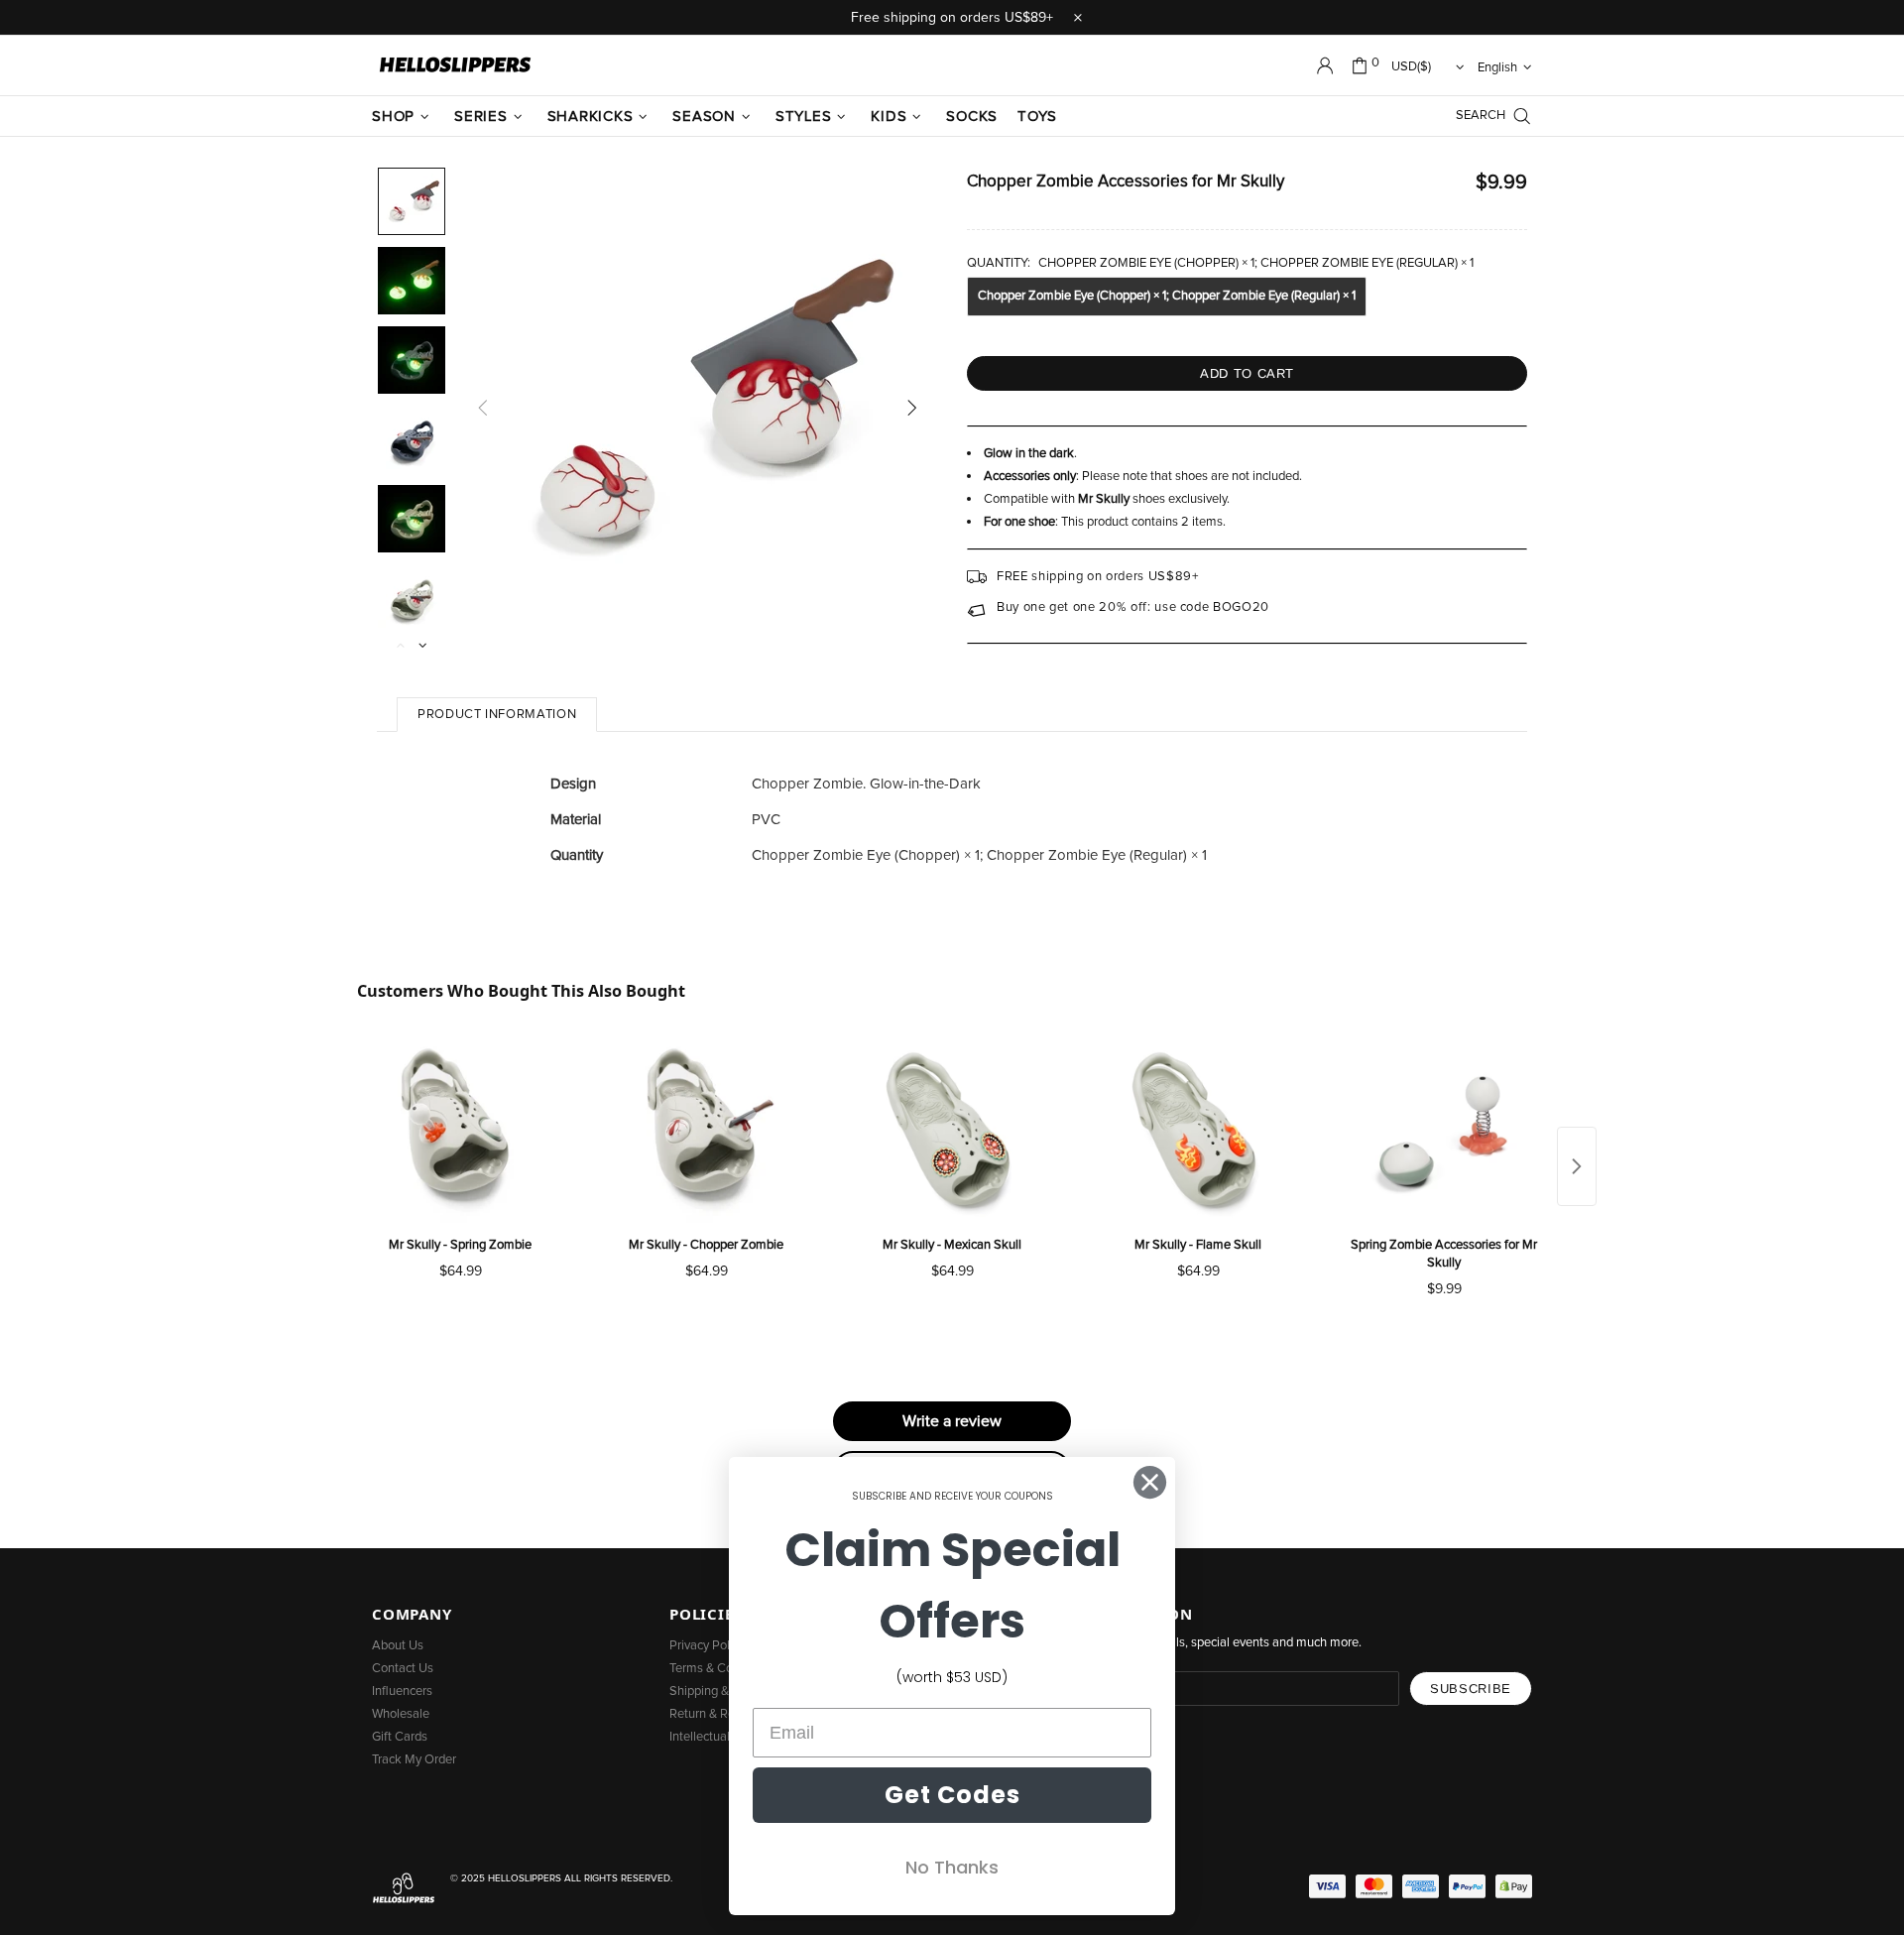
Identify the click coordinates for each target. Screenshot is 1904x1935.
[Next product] (1577, 1166)
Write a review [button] (952, 1421)
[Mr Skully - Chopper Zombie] (706, 1130)
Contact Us (403, 1669)
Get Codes (952, 1795)
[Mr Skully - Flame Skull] (1198, 1130)
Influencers (402, 1692)
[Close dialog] (1150, 1482)
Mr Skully (1104, 499)
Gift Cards (400, 1737)
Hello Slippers (455, 65)
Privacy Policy (707, 1646)
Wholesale (401, 1714)
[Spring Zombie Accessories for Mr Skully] (1444, 1130)
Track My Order (414, 1760)
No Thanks (952, 1867)
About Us (398, 1646)
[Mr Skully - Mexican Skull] (952, 1130)
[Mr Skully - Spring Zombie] (460, 1130)
